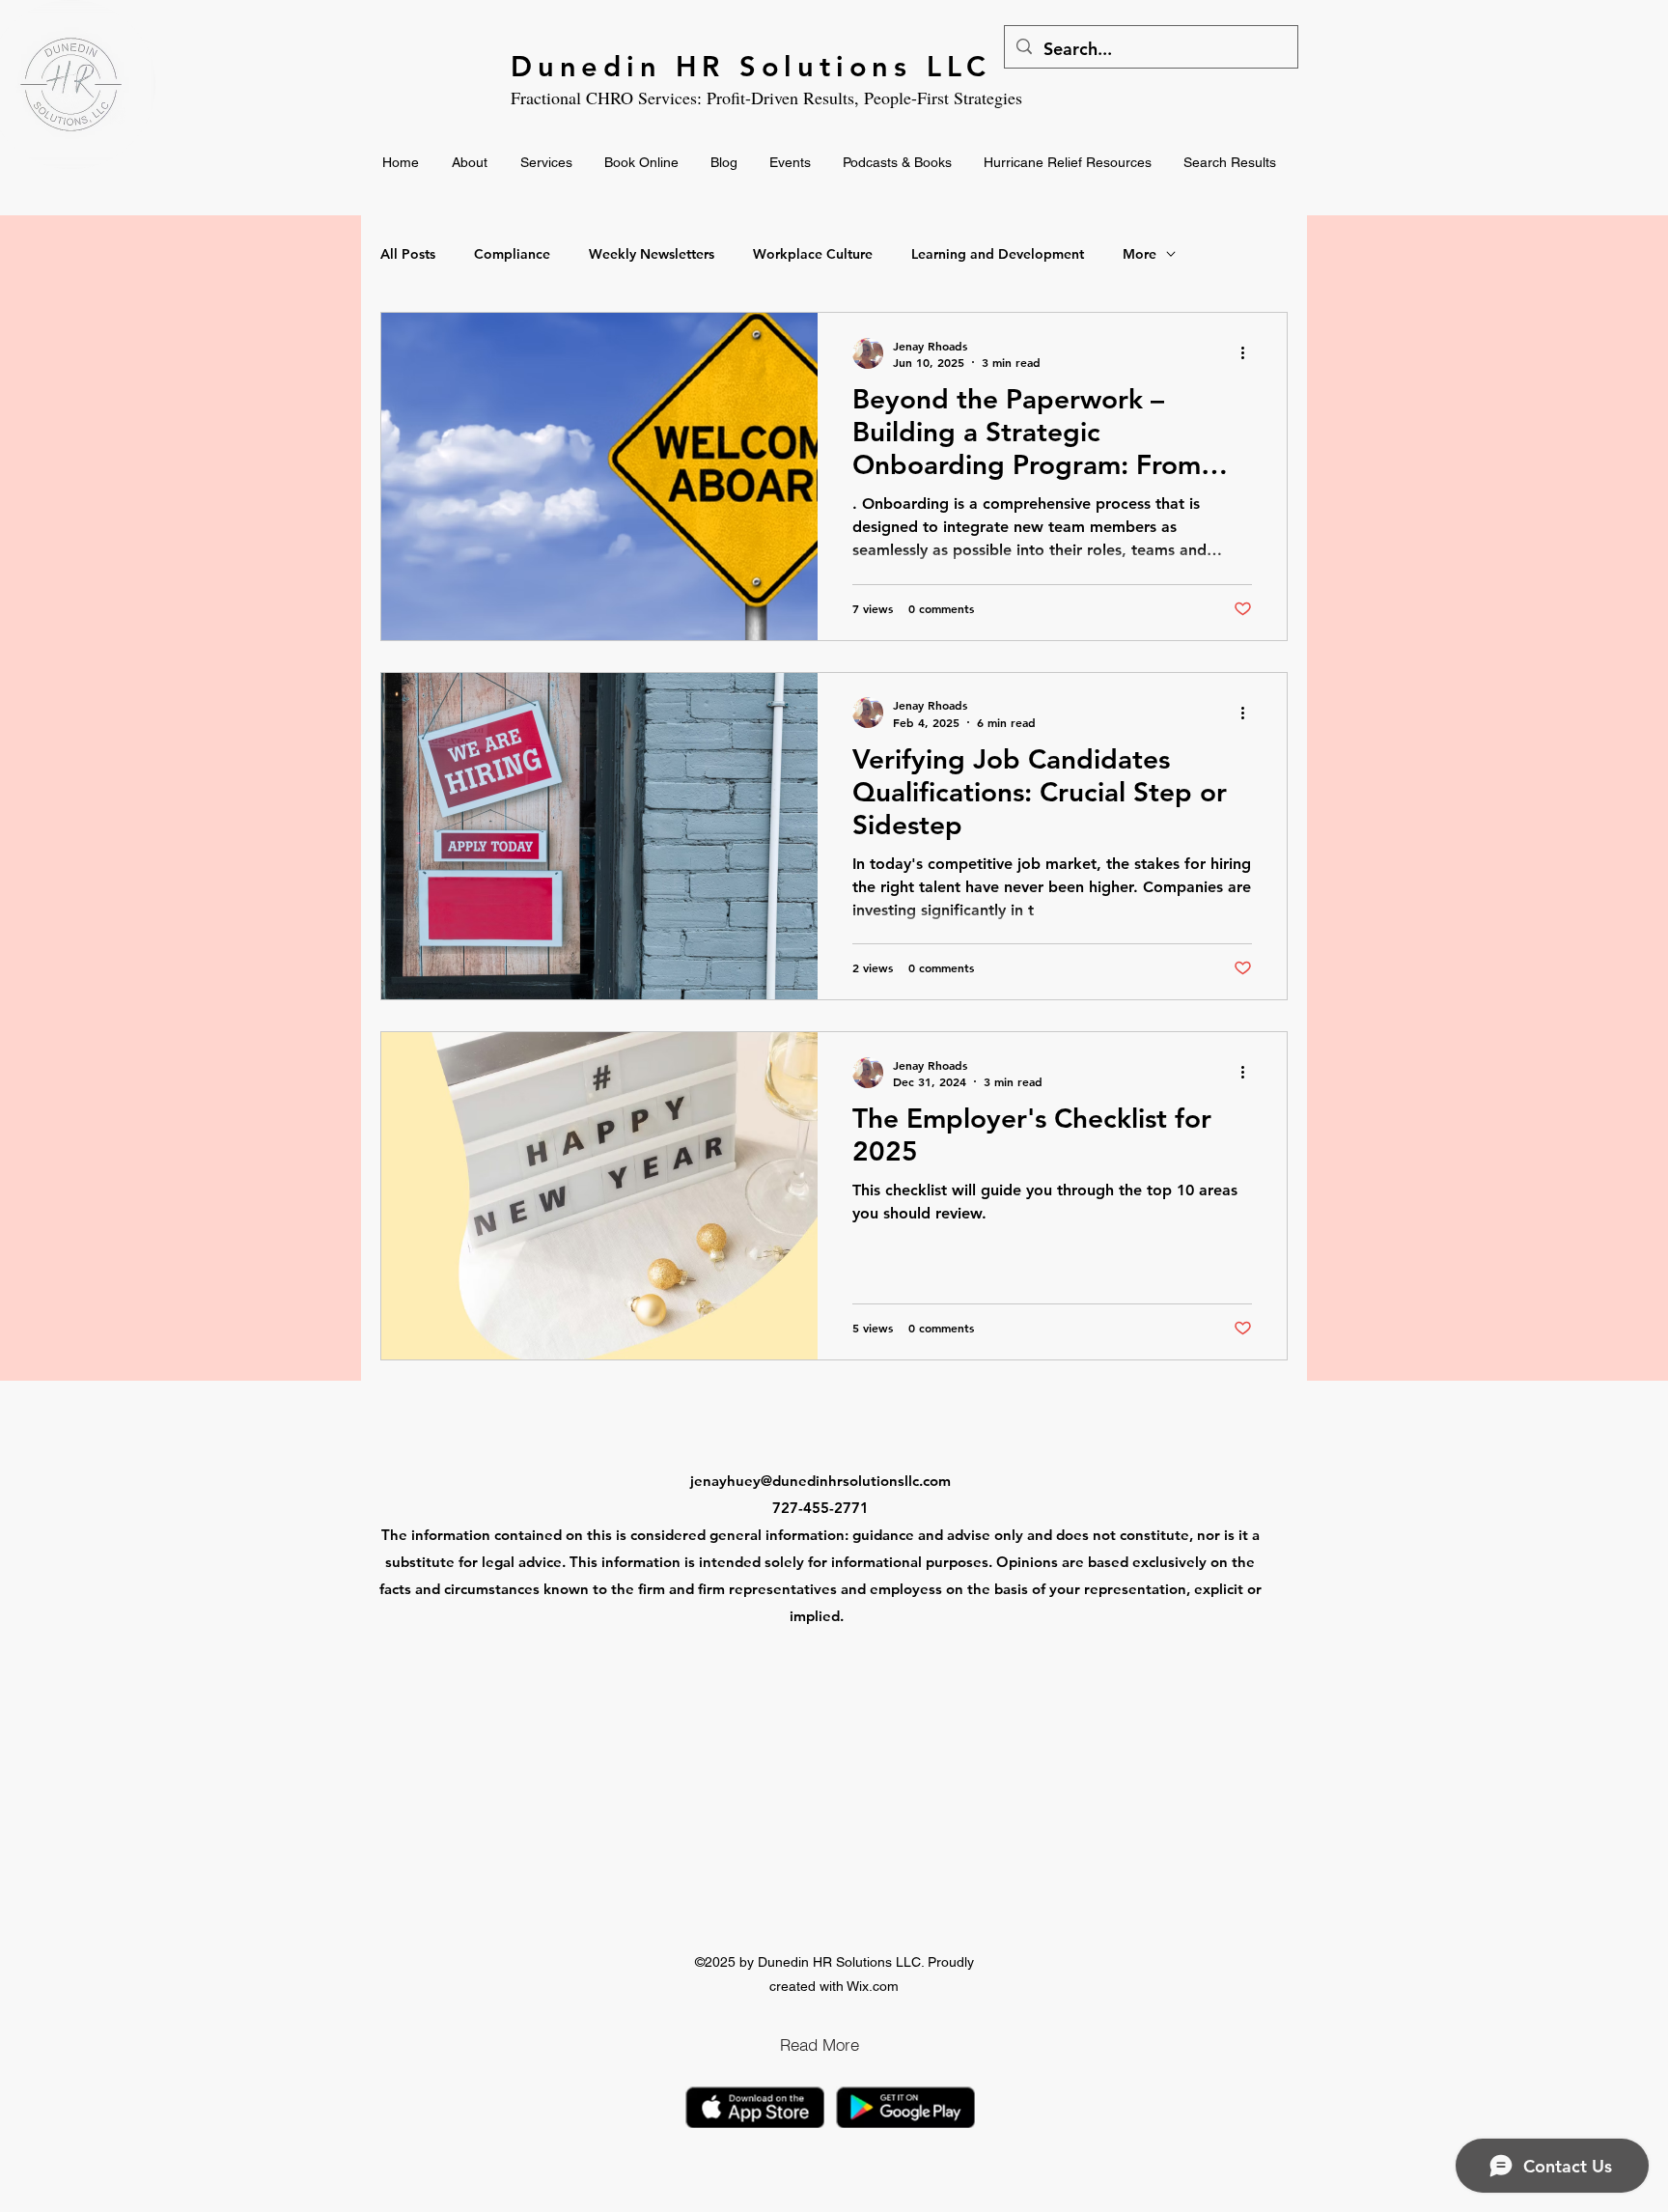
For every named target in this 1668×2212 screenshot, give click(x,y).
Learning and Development (998, 254)
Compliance (512, 254)
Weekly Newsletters (652, 254)
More (1140, 254)
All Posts (408, 254)
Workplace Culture (813, 254)
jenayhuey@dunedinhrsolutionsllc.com (820, 1481)
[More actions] (1249, 353)
